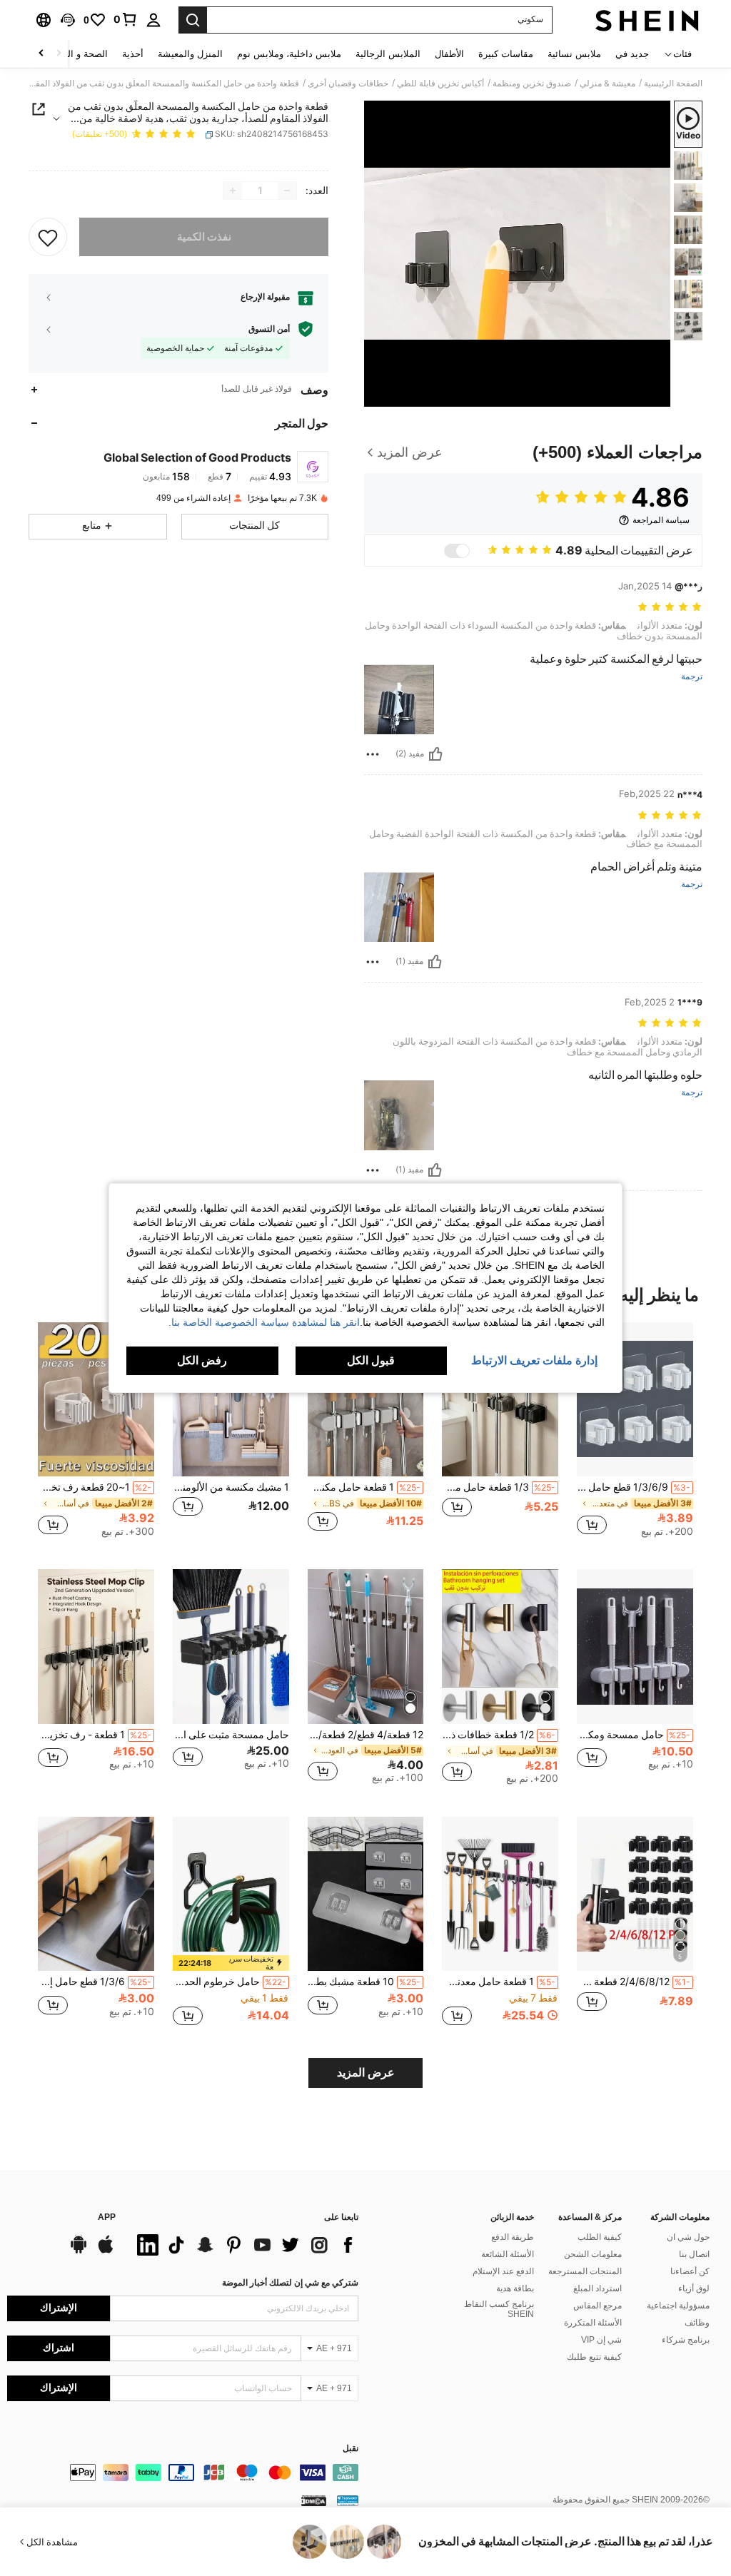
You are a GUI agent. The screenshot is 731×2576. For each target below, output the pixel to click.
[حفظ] (48, 237)
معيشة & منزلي (608, 83)
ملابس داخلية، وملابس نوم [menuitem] (289, 54)
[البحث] (193, 20)
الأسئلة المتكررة (593, 2323)
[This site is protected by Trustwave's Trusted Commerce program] (348, 2500)
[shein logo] (647, 20)
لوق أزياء (694, 2288)
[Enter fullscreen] (376, 395)
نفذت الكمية (204, 237)
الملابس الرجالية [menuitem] (388, 54)
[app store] (106, 2251)
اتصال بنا (694, 2254)
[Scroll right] (41, 54)
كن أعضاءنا (690, 2271)
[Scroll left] (59, 54)
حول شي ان (688, 2237)
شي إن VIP (601, 2340)
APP (107, 2217)
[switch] (457, 551)
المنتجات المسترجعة (585, 2271)
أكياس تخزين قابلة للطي (440, 83)
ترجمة (692, 677)
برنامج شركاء (686, 2340)
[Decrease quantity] (287, 191)
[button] (68, 20)
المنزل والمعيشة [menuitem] (190, 54)
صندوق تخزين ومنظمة (532, 83)
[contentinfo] (183, 2473)
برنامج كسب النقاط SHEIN (499, 2309)
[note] (231, 1963)
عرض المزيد (366, 2073)
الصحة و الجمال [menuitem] (77, 54)
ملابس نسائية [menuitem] (574, 54)
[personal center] (153, 20)
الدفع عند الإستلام (503, 2271)
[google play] (79, 2251)
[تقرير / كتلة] (373, 754)
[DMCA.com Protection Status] (314, 2500)
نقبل (351, 2449)
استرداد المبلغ (598, 2288)
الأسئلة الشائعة (508, 2254)
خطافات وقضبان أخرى (348, 83)
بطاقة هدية (515, 2288)
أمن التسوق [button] (269, 329)
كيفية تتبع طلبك (594, 2357)
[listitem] (635, 1435)
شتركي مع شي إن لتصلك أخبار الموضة (290, 2283)
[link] (126, 19)
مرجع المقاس (598, 2306)
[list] (244, 2245)
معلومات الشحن (593, 2254)
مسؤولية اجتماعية (678, 2306)
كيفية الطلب (600, 2237)
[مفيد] (435, 754)
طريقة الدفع (513, 2237)
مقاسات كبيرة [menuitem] (506, 54)
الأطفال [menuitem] (449, 54)
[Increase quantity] (233, 191)
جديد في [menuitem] (632, 54)
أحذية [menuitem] (133, 54)
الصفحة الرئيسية (673, 83)
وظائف (697, 2323)
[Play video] (518, 253)
